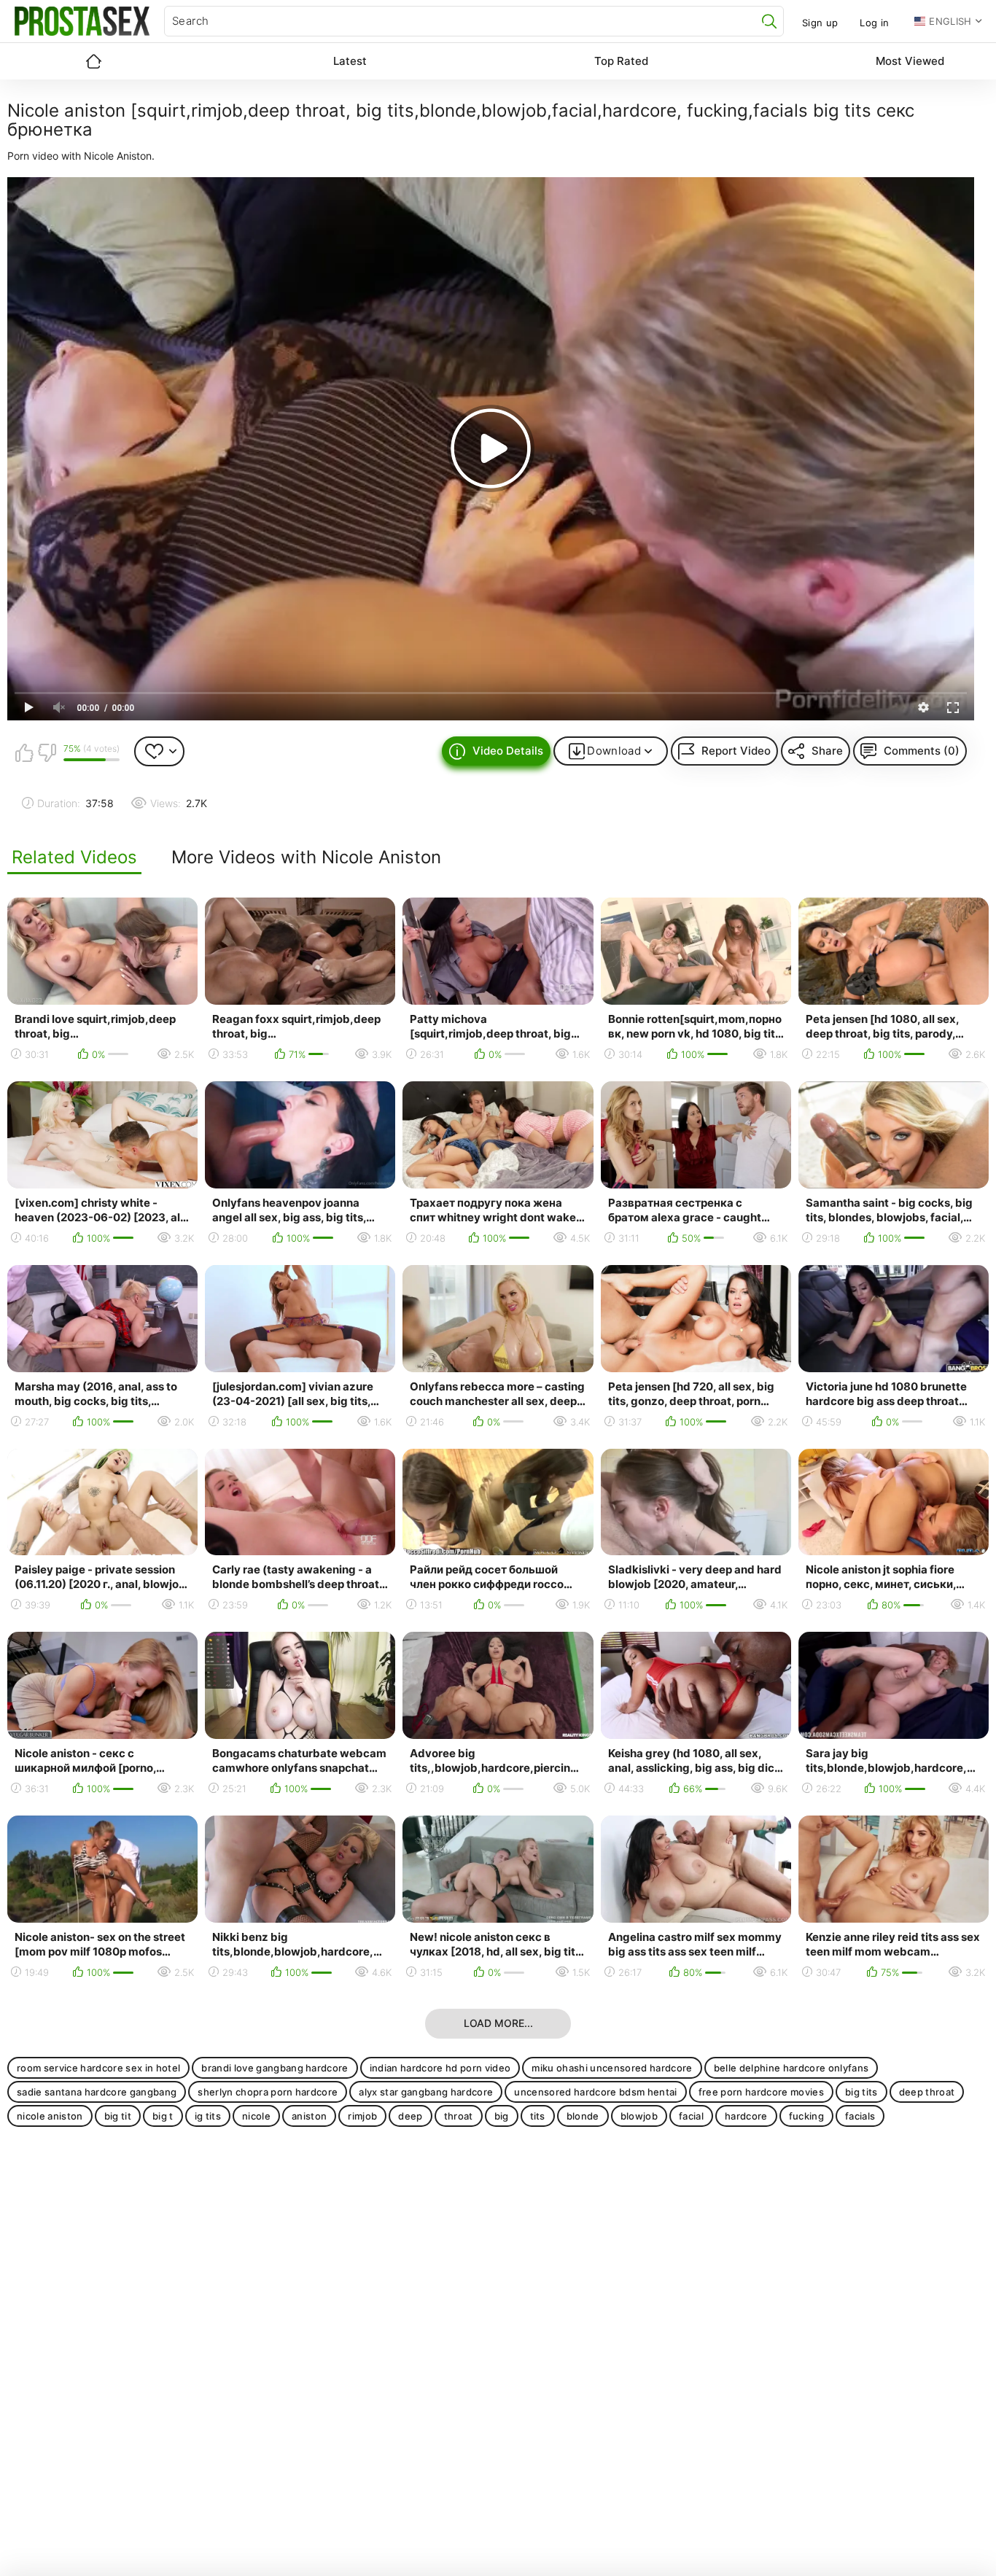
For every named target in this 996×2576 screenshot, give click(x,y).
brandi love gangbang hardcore (275, 2068)
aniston (309, 2116)
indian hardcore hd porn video (440, 2068)
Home (93, 61)
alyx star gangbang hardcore (426, 2092)
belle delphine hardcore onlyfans (791, 2068)
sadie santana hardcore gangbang (97, 2092)
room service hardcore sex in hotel (98, 2068)
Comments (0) (922, 751)
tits (538, 2116)
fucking (806, 2116)
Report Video (736, 751)
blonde (583, 2116)
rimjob (362, 2116)
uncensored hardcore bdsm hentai (595, 2092)
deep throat (927, 2092)
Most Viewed (910, 61)
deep (410, 2116)
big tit (118, 2116)
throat (459, 2116)
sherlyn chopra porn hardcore (268, 2092)
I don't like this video (47, 752)
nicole (256, 2116)
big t (163, 2116)
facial (691, 2116)
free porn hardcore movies (761, 2092)
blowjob (639, 2116)
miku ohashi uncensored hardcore (612, 2068)
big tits (861, 2092)
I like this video (24, 752)
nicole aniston (50, 2116)
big (502, 2116)
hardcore (746, 2116)
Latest (350, 61)
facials (860, 2116)
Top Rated (621, 61)
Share (827, 751)
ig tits (208, 2116)
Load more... (498, 2023)
